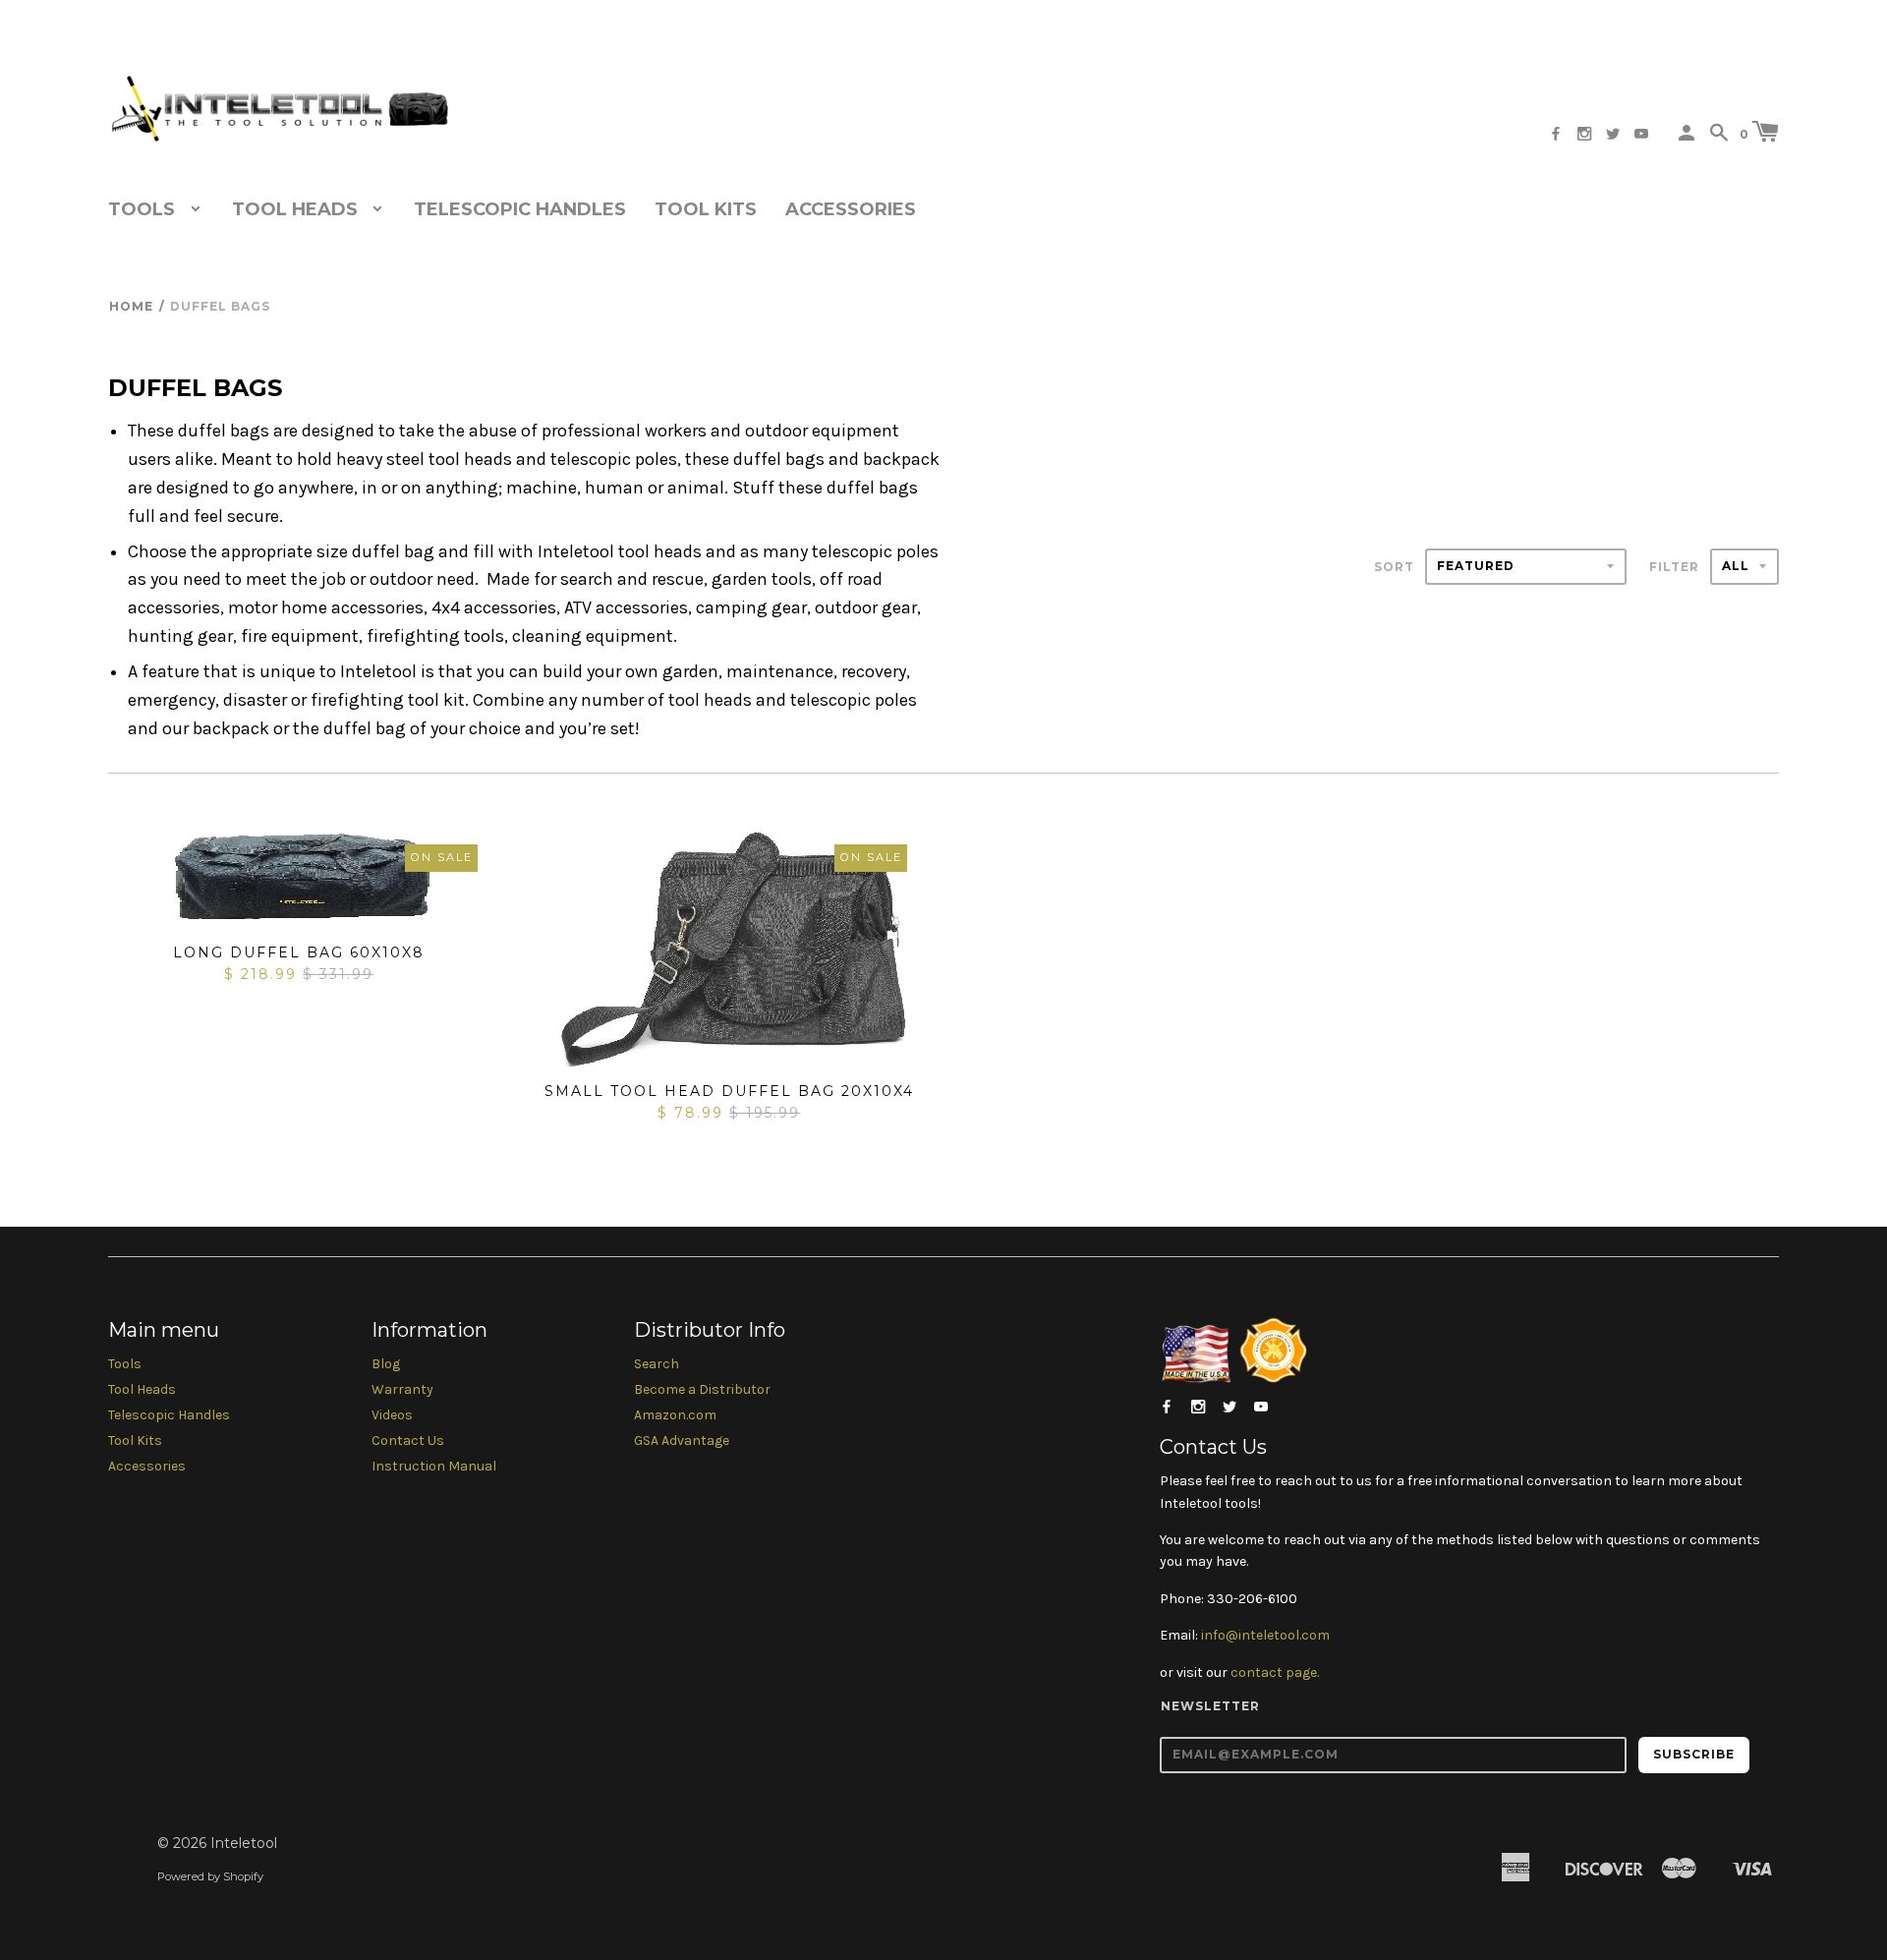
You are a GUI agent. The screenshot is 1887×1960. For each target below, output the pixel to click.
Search (657, 1364)
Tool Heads (142, 1389)
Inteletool (244, 1843)
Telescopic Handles (520, 209)
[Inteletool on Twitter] (1613, 134)
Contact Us (408, 1441)
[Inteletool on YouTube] (1641, 134)
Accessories (851, 209)
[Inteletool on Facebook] (1556, 134)
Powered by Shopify (210, 1876)
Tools (125, 1364)
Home (131, 306)
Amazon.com (675, 1415)
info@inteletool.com (1265, 1635)
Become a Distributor (702, 1389)
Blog (386, 1364)
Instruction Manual (434, 1466)
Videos (392, 1415)
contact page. (1275, 1672)
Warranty (402, 1389)
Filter (1674, 567)
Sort (1394, 567)
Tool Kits (706, 209)
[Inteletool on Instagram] (1584, 134)
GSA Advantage (682, 1441)
